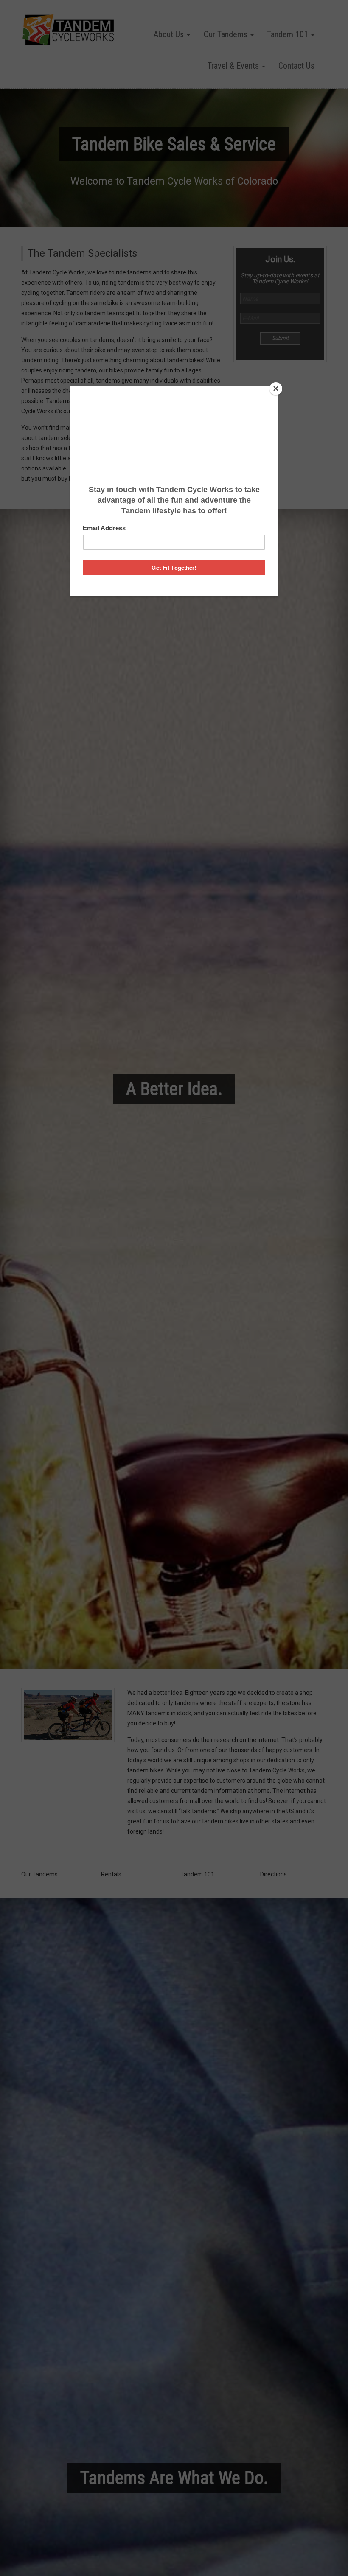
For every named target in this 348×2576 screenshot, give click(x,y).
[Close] (276, 389)
